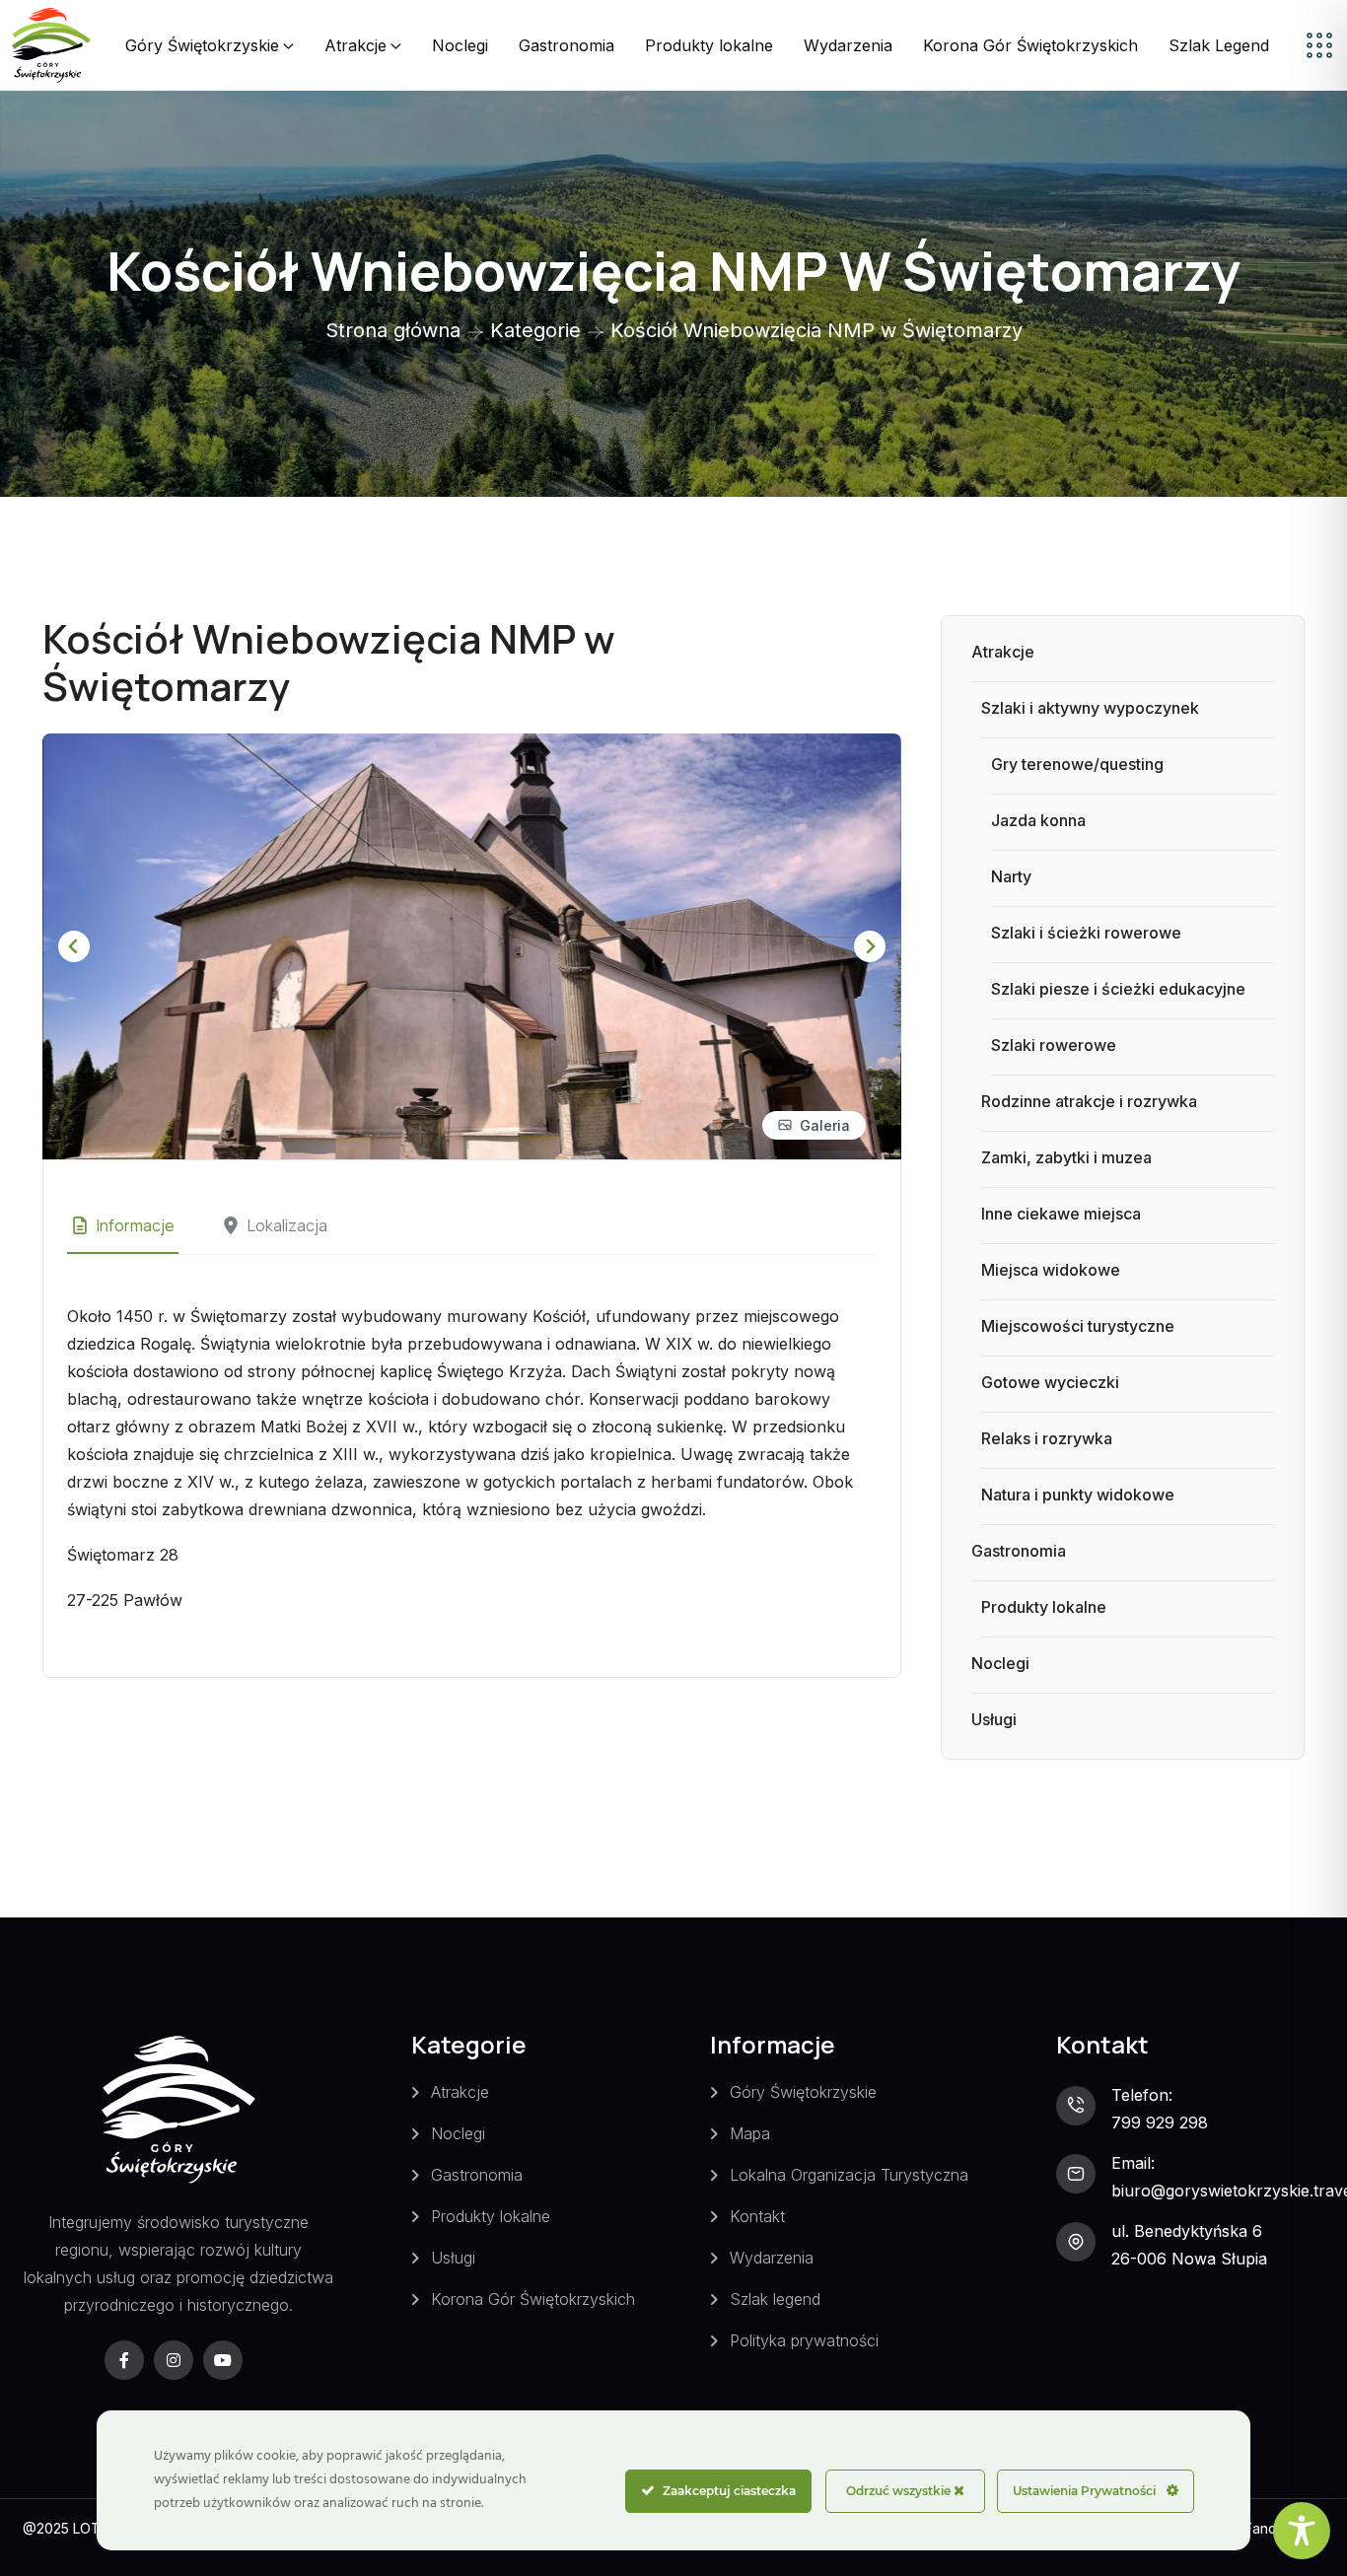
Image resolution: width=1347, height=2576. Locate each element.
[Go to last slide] (74, 946)
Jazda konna (1038, 820)
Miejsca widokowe (1051, 1270)
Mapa (750, 2133)
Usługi (994, 1719)
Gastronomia (567, 45)
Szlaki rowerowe (1054, 1045)
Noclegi (460, 45)
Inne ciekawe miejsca (1061, 1214)
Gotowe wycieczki (1050, 1382)
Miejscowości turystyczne (1078, 1326)
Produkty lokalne (709, 45)
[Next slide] (870, 946)
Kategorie (535, 330)
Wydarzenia (848, 45)
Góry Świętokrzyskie (202, 45)
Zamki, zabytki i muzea (1066, 1157)
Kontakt (757, 2216)
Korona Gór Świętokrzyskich (1030, 45)
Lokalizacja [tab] (287, 1225)
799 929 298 (1160, 2123)
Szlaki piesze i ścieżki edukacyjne (1118, 989)
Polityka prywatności (804, 2340)
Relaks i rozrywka (1047, 1438)
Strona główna (393, 330)
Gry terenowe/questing (1077, 764)
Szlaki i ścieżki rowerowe (1086, 933)
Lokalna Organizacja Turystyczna (849, 2175)
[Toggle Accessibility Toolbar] (1302, 2531)
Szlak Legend (1219, 45)
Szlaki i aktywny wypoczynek (1090, 708)
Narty (1011, 876)
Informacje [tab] (136, 1225)
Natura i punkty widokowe (1078, 1495)
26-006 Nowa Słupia (1189, 2259)
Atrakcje (355, 45)
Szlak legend (775, 2299)
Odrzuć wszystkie (900, 2491)
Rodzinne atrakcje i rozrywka (1089, 1101)
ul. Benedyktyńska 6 (1187, 2231)
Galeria (825, 1125)
